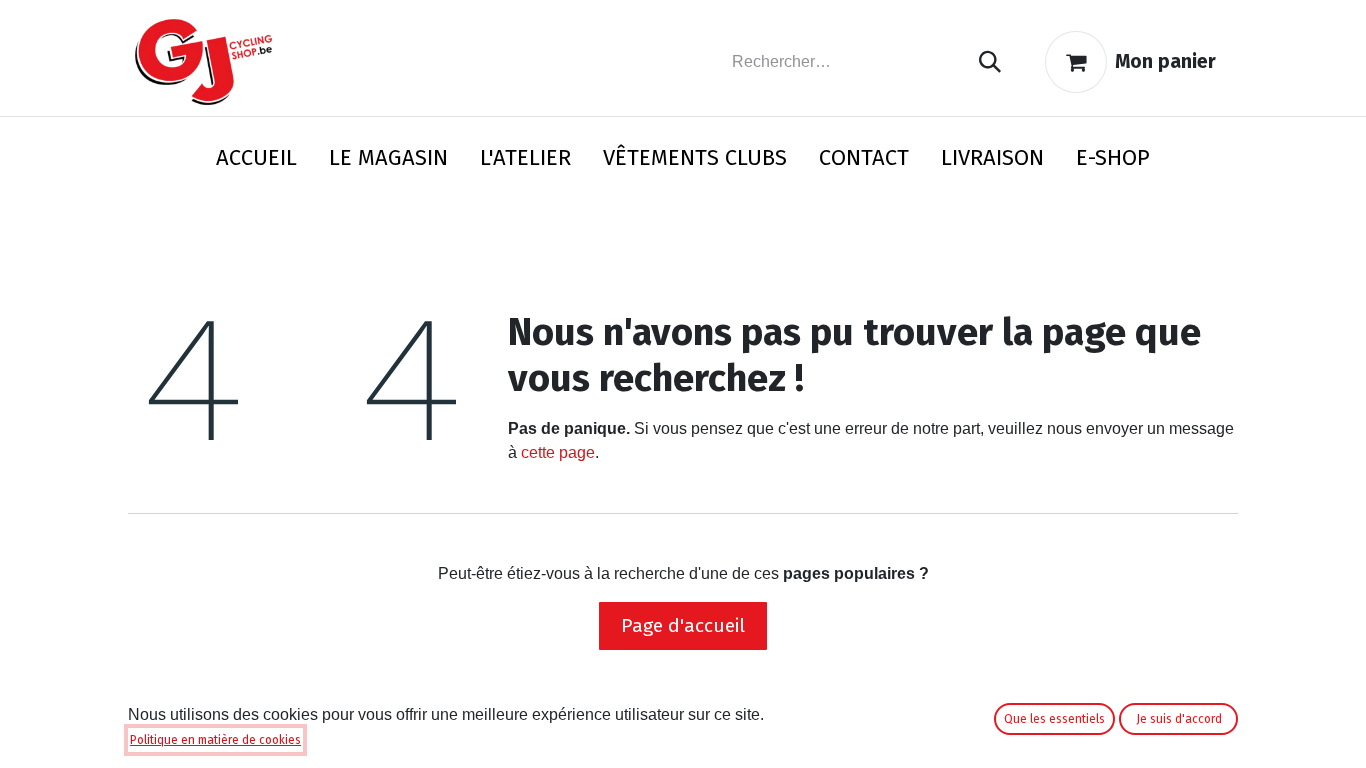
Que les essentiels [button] (1054, 719)
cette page (558, 452)
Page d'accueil (683, 625)
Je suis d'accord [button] (1179, 719)
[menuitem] (256, 161)
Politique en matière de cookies (215, 740)
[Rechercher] (990, 62)
